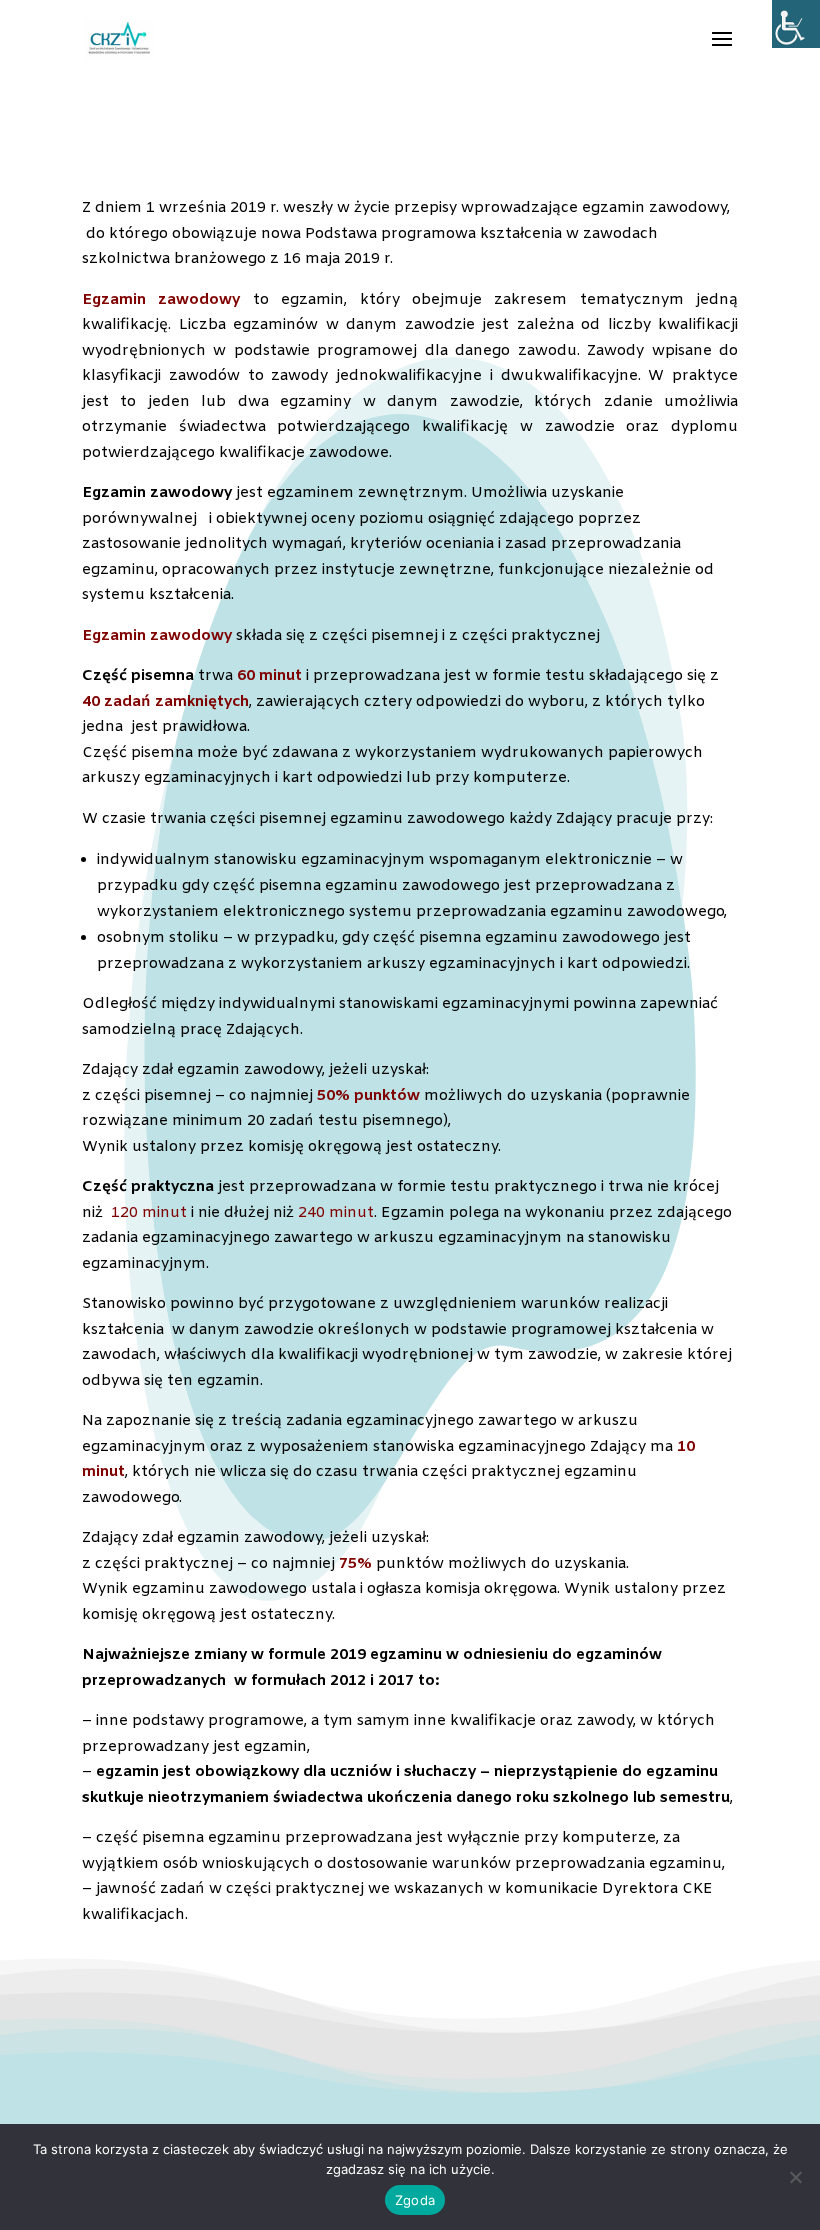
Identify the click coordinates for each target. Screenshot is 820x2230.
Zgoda (415, 2200)
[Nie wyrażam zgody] (795, 2177)
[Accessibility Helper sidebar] (796, 24)
